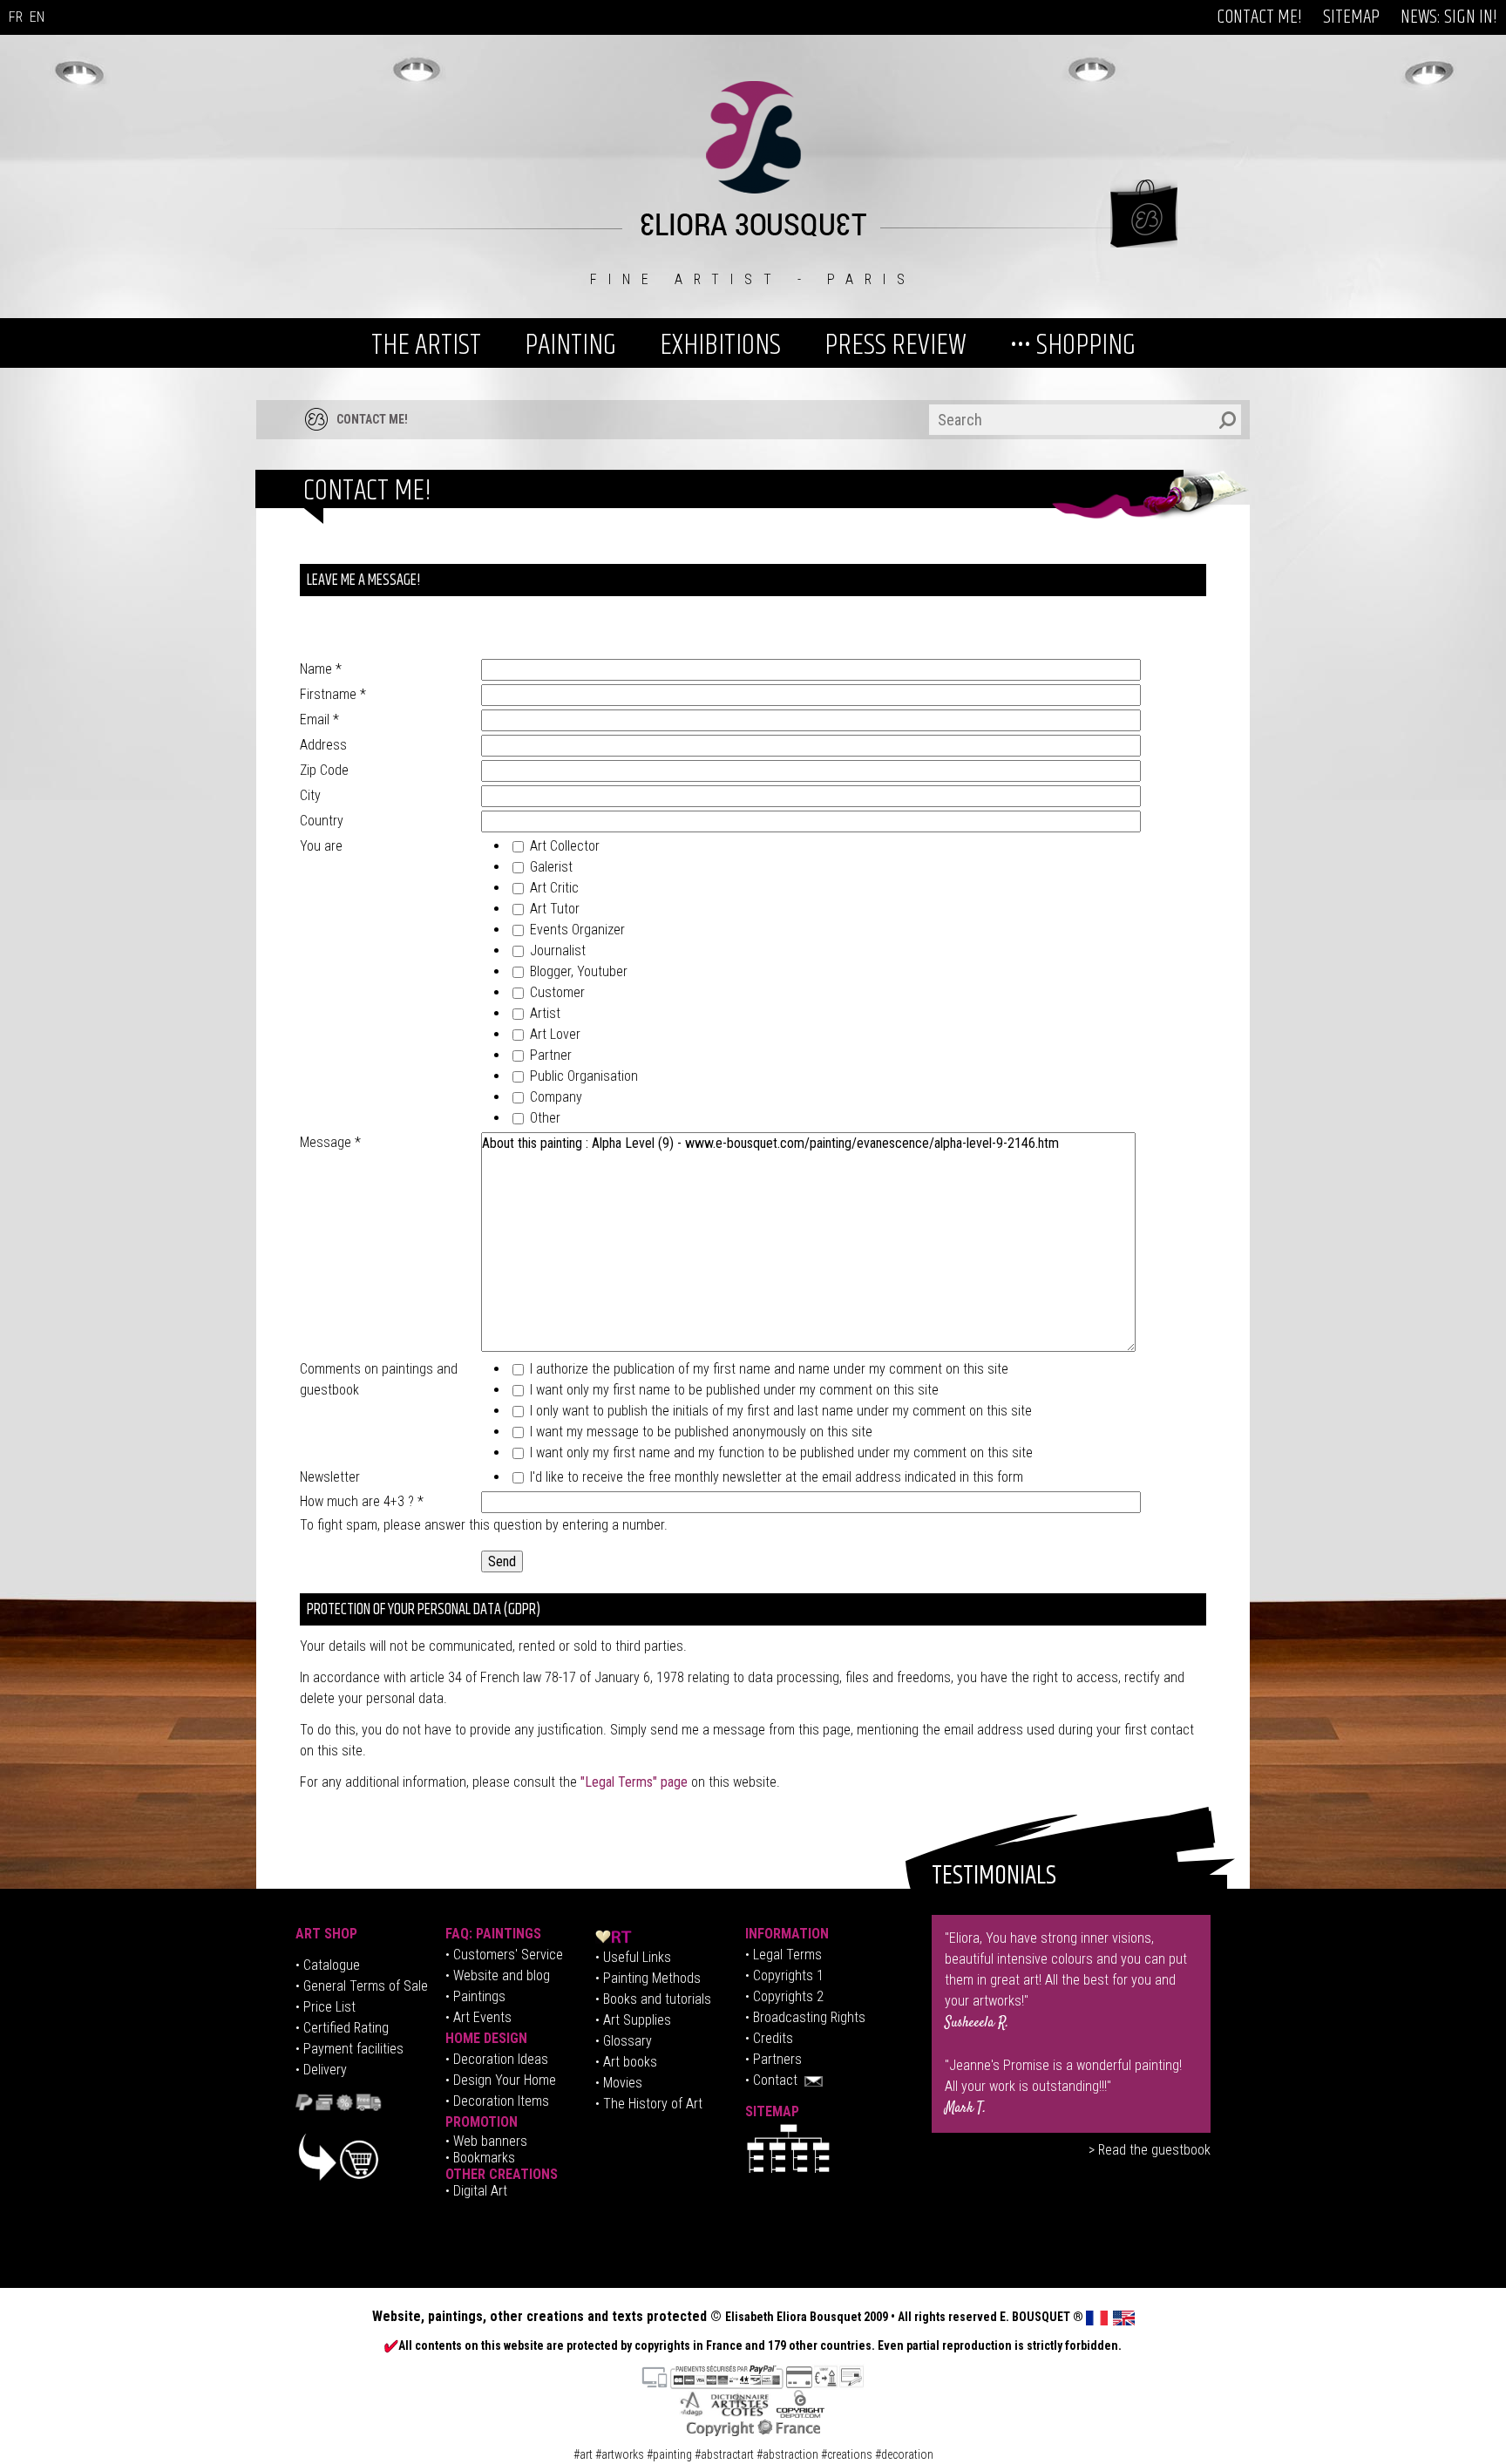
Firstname (333, 694)
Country (322, 821)
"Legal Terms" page (634, 1782)
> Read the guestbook (1150, 2150)
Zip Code (324, 770)
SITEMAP (1351, 17)
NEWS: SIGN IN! (1449, 17)
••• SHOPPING (1073, 345)
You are (321, 846)
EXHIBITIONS (720, 345)
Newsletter (330, 1477)
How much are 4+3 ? (362, 1501)
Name (321, 669)
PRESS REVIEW (895, 345)
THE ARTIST (426, 345)
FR (16, 17)
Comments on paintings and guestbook (379, 1379)
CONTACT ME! (1259, 17)
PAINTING (570, 345)
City (310, 795)
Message (330, 1142)
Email (319, 720)
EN (37, 17)
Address (323, 745)
